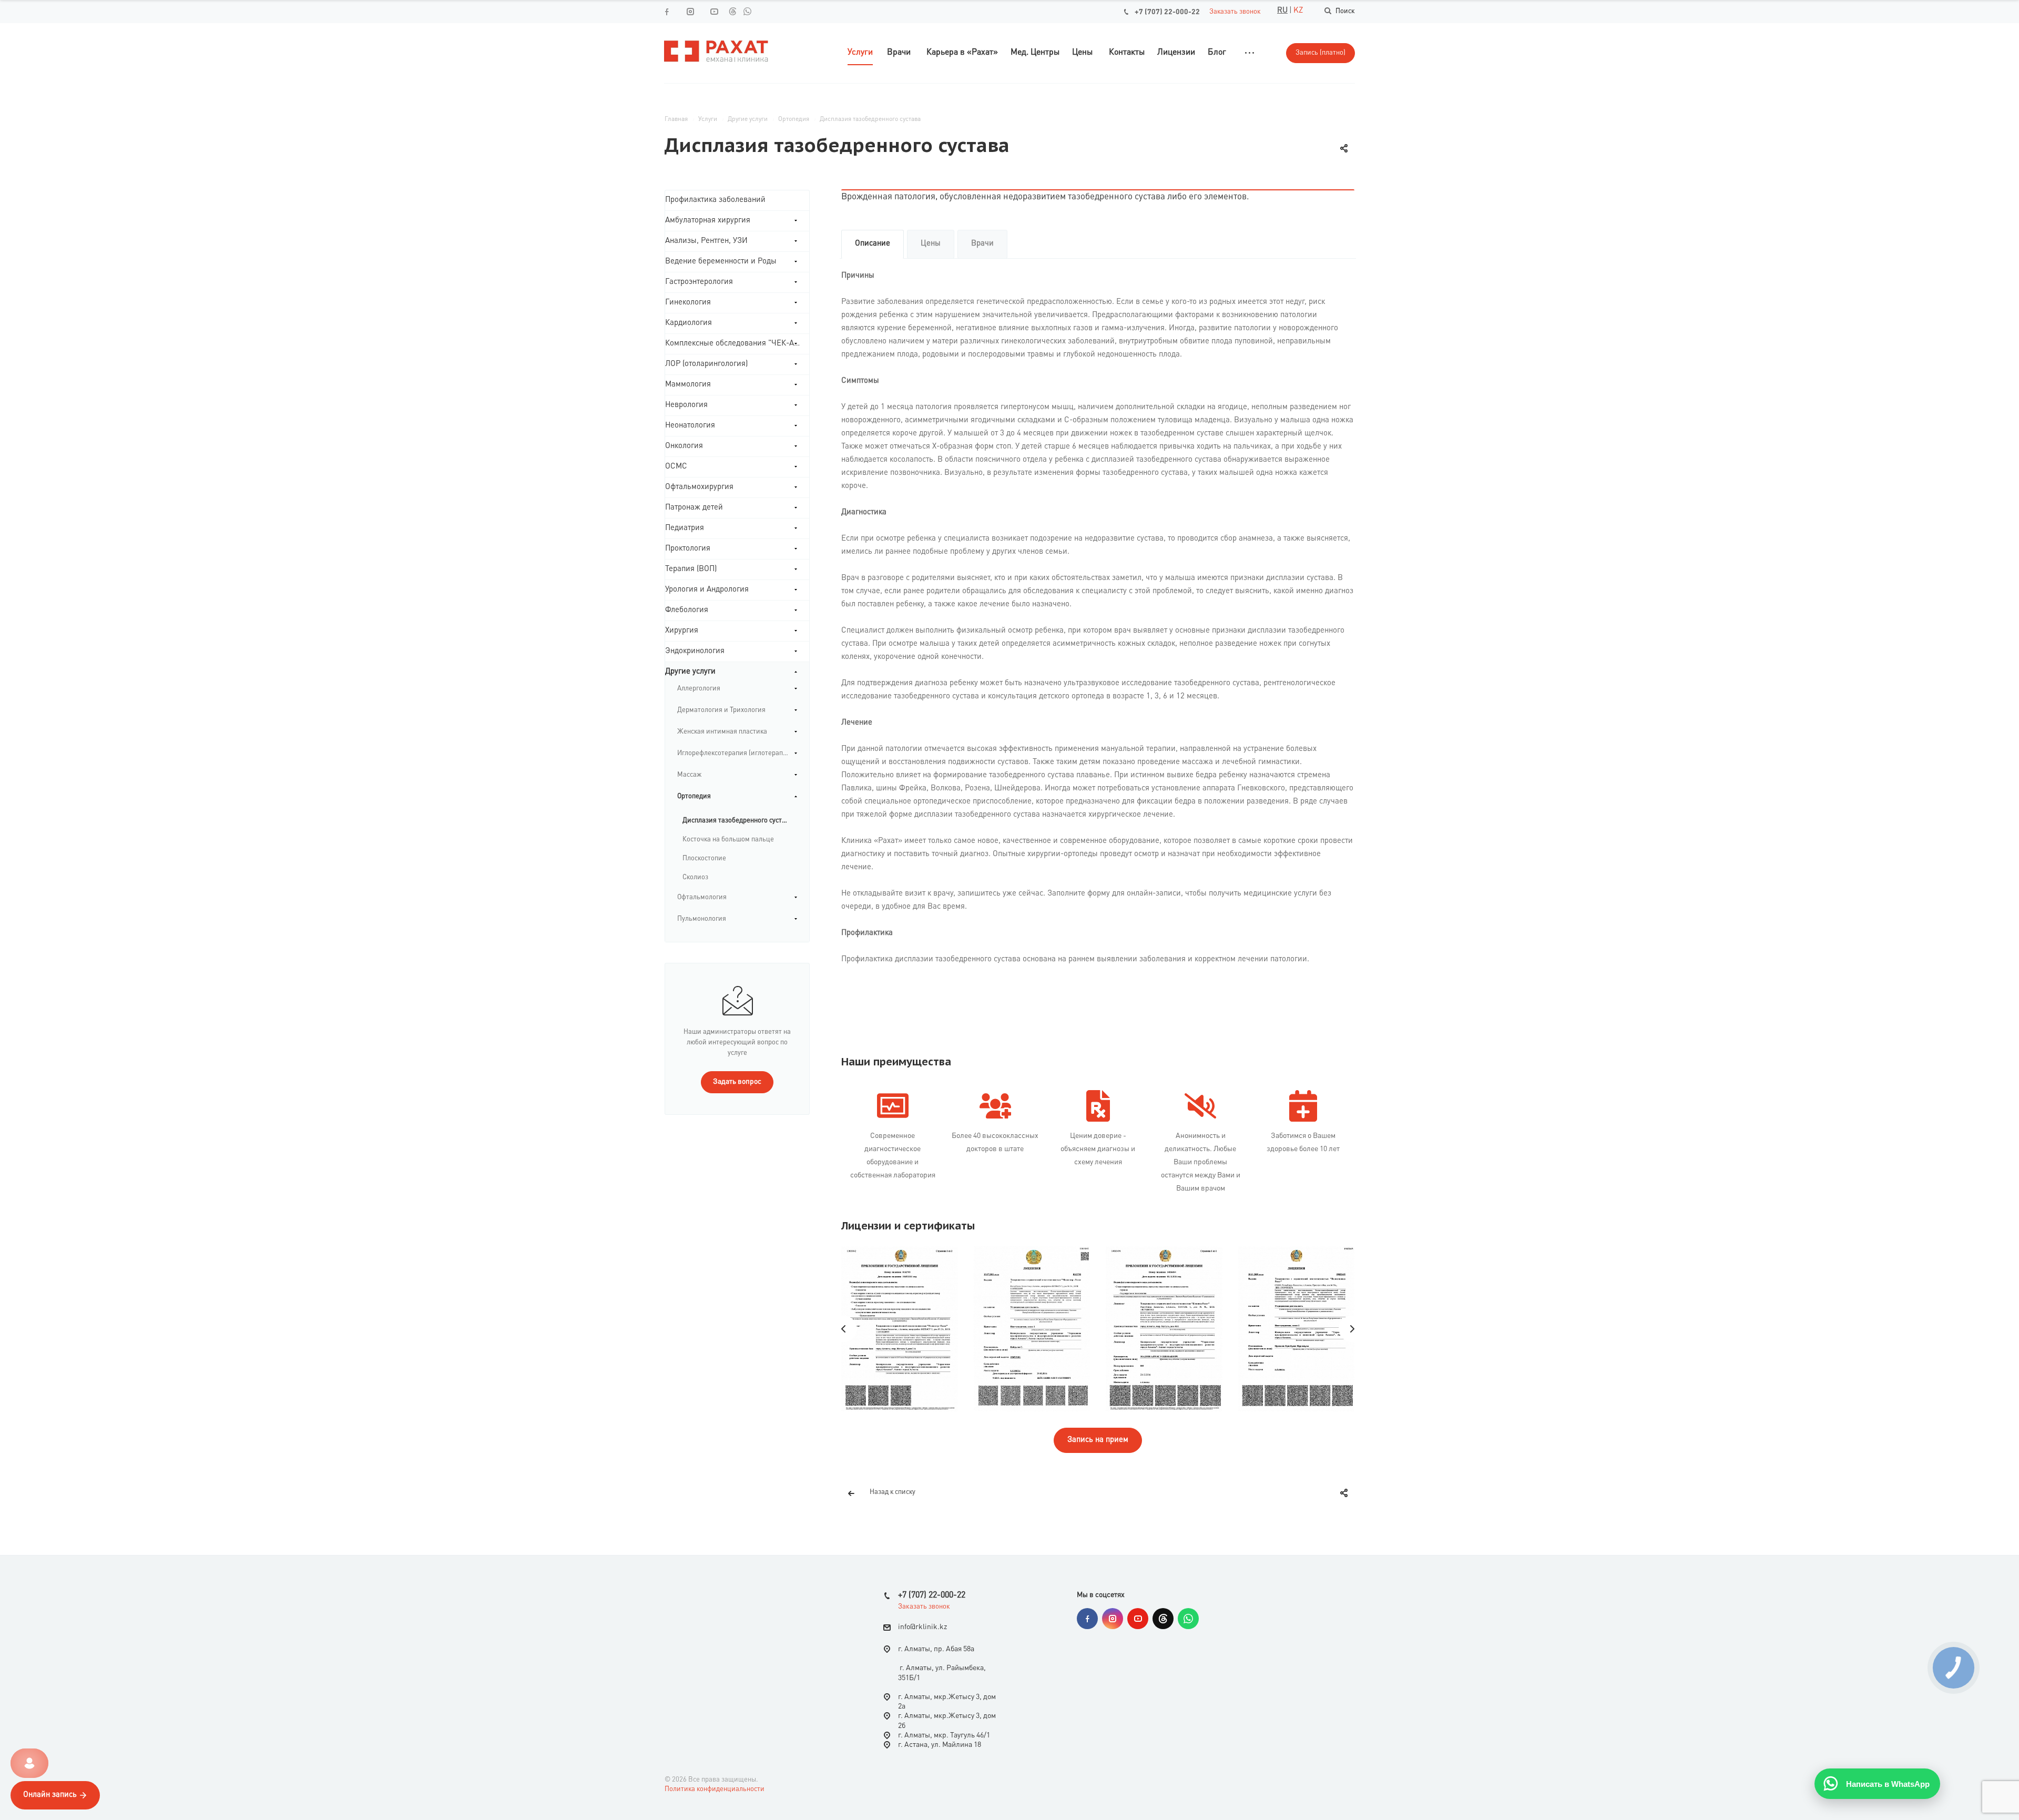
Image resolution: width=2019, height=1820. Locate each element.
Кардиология (689, 323)
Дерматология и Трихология (721, 710)
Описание (873, 244)
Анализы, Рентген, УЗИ (706, 241)
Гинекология (688, 303)
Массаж (689, 775)
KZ (1298, 11)
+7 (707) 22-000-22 (1167, 12)
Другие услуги (690, 672)
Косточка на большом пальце (728, 840)
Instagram (1113, 1619)
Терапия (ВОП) (691, 569)
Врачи (982, 244)
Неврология (686, 405)
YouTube (1138, 1619)
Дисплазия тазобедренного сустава (738, 821)
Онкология (684, 446)
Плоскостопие (704, 858)
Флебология (687, 610)
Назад (844, 1329)
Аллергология (699, 689)
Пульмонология (702, 919)
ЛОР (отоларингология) (706, 364)
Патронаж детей (694, 508)
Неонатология (690, 426)
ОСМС (676, 467)
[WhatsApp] (747, 11)
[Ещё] (1250, 53)
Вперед (1352, 1329)
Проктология (688, 549)
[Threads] (732, 11)
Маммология (688, 385)
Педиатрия (685, 528)
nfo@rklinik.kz (924, 1628)
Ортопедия (694, 796)
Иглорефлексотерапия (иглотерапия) (735, 753)
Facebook (1087, 1619)
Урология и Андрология (707, 590)
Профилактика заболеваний (715, 200)
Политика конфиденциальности (715, 1789)
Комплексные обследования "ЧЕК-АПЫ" (737, 344)
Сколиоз (695, 877)
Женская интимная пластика (722, 732)
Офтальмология (702, 897)
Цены (931, 244)
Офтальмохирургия (699, 487)
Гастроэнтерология (699, 282)
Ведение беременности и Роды (721, 262)
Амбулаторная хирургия (708, 221)
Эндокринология (695, 651)
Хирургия (682, 631)
